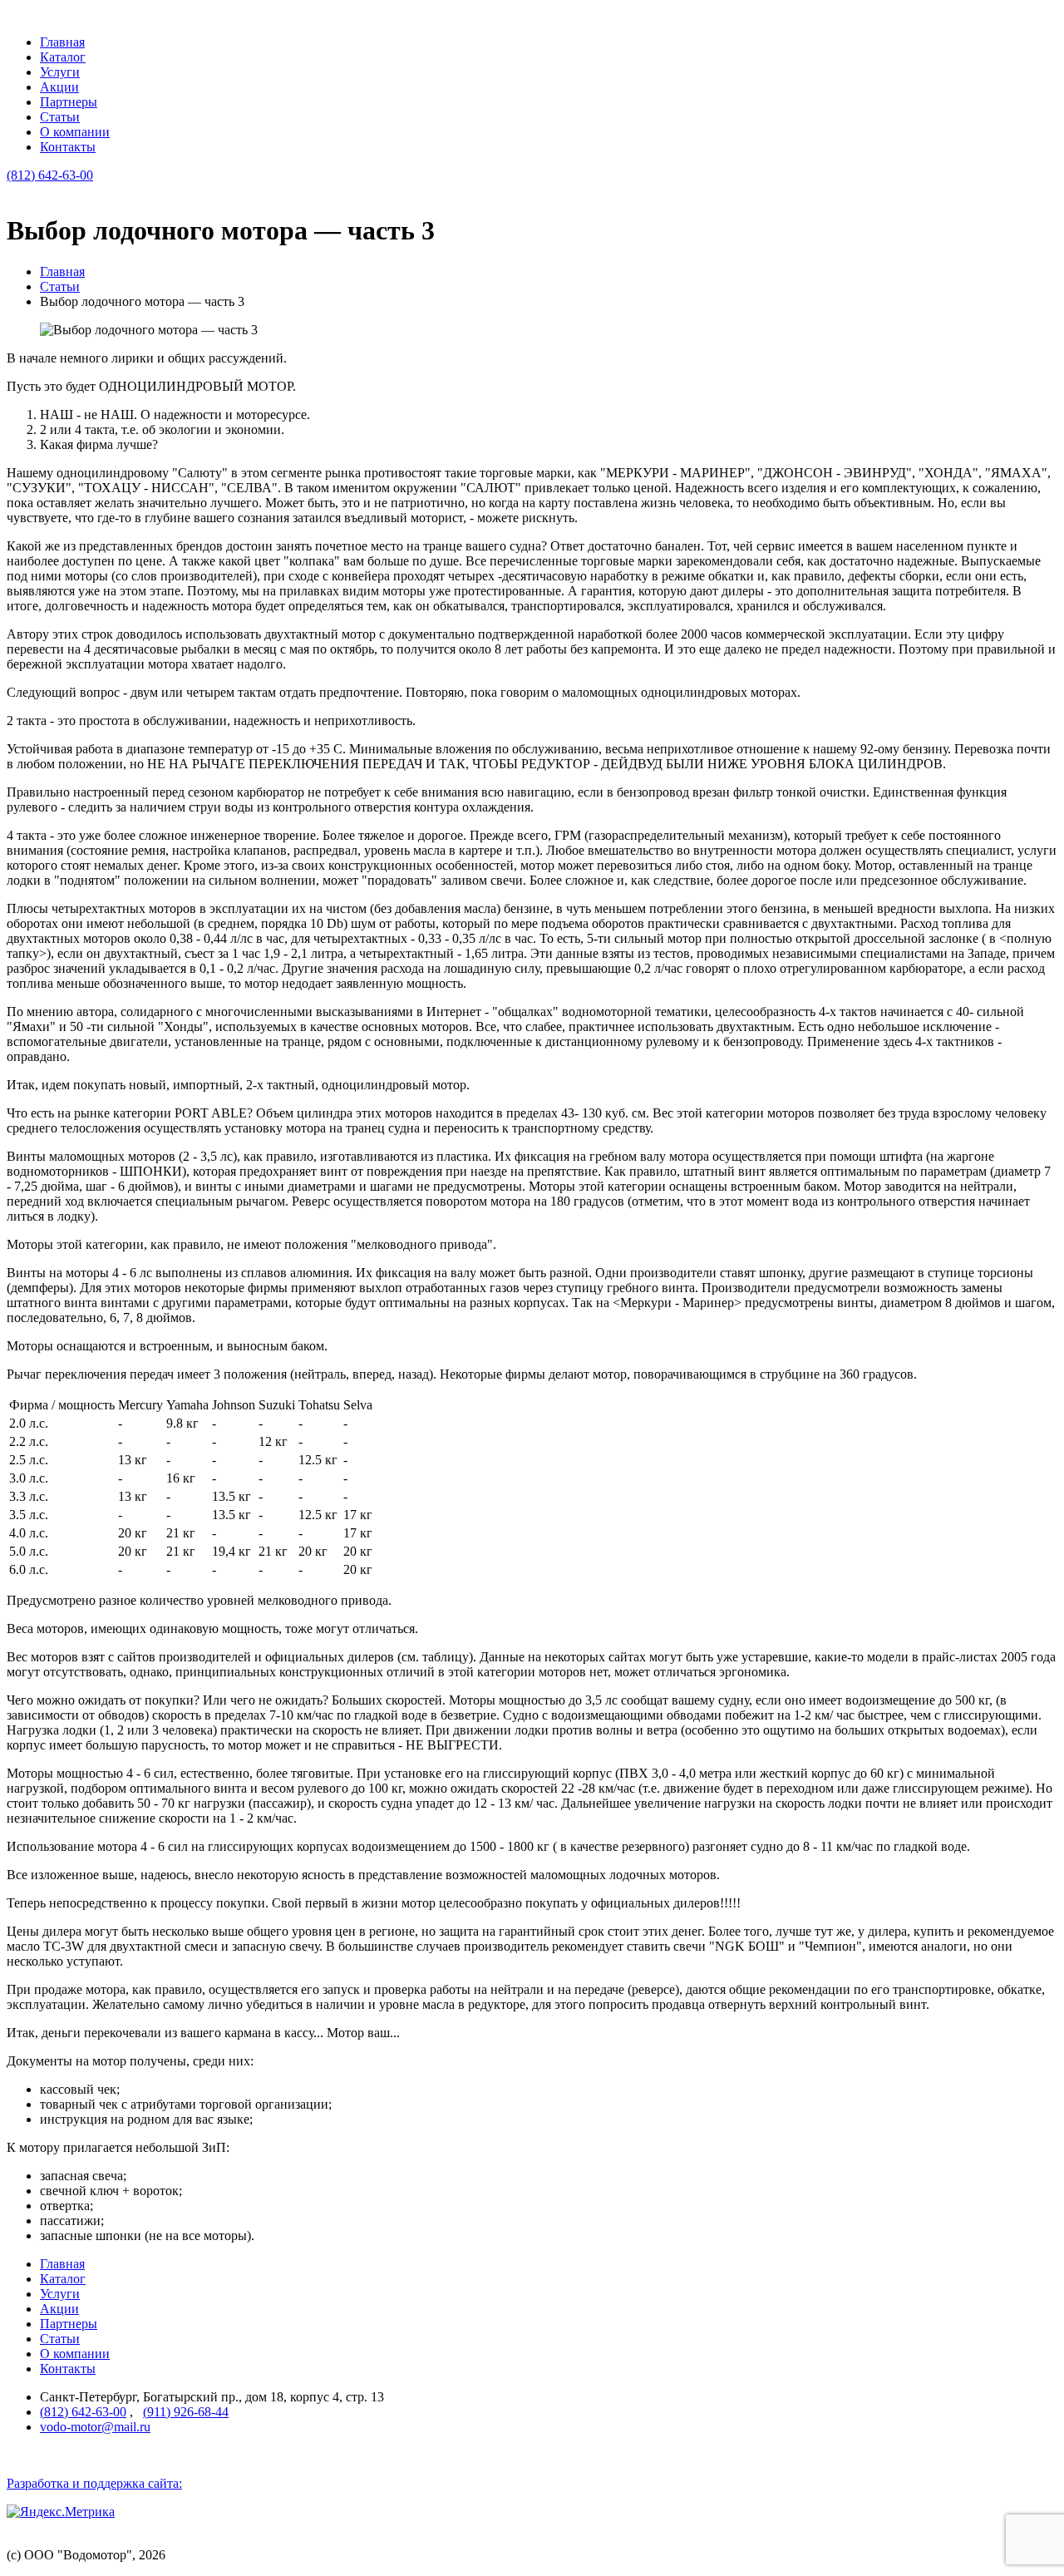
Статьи (60, 117)
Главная (62, 42)
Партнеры (69, 102)
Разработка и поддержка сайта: (94, 2483)
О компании (75, 132)
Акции (59, 87)
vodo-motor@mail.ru (95, 2427)
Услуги (60, 72)
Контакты (68, 147)
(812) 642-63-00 (50, 175)
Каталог (63, 57)
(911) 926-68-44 (186, 2412)
